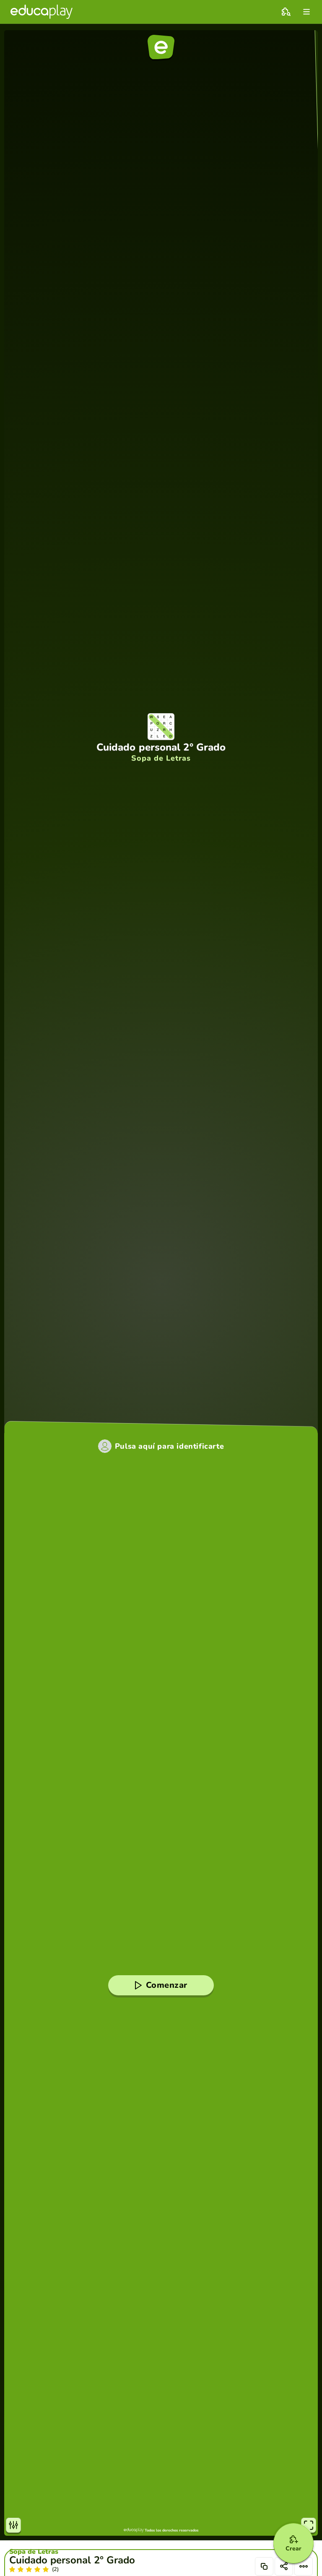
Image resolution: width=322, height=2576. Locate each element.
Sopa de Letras (34, 2552)
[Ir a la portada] (42, 12)
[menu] (306, 12)
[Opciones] (304, 2566)
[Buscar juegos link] (286, 12)
